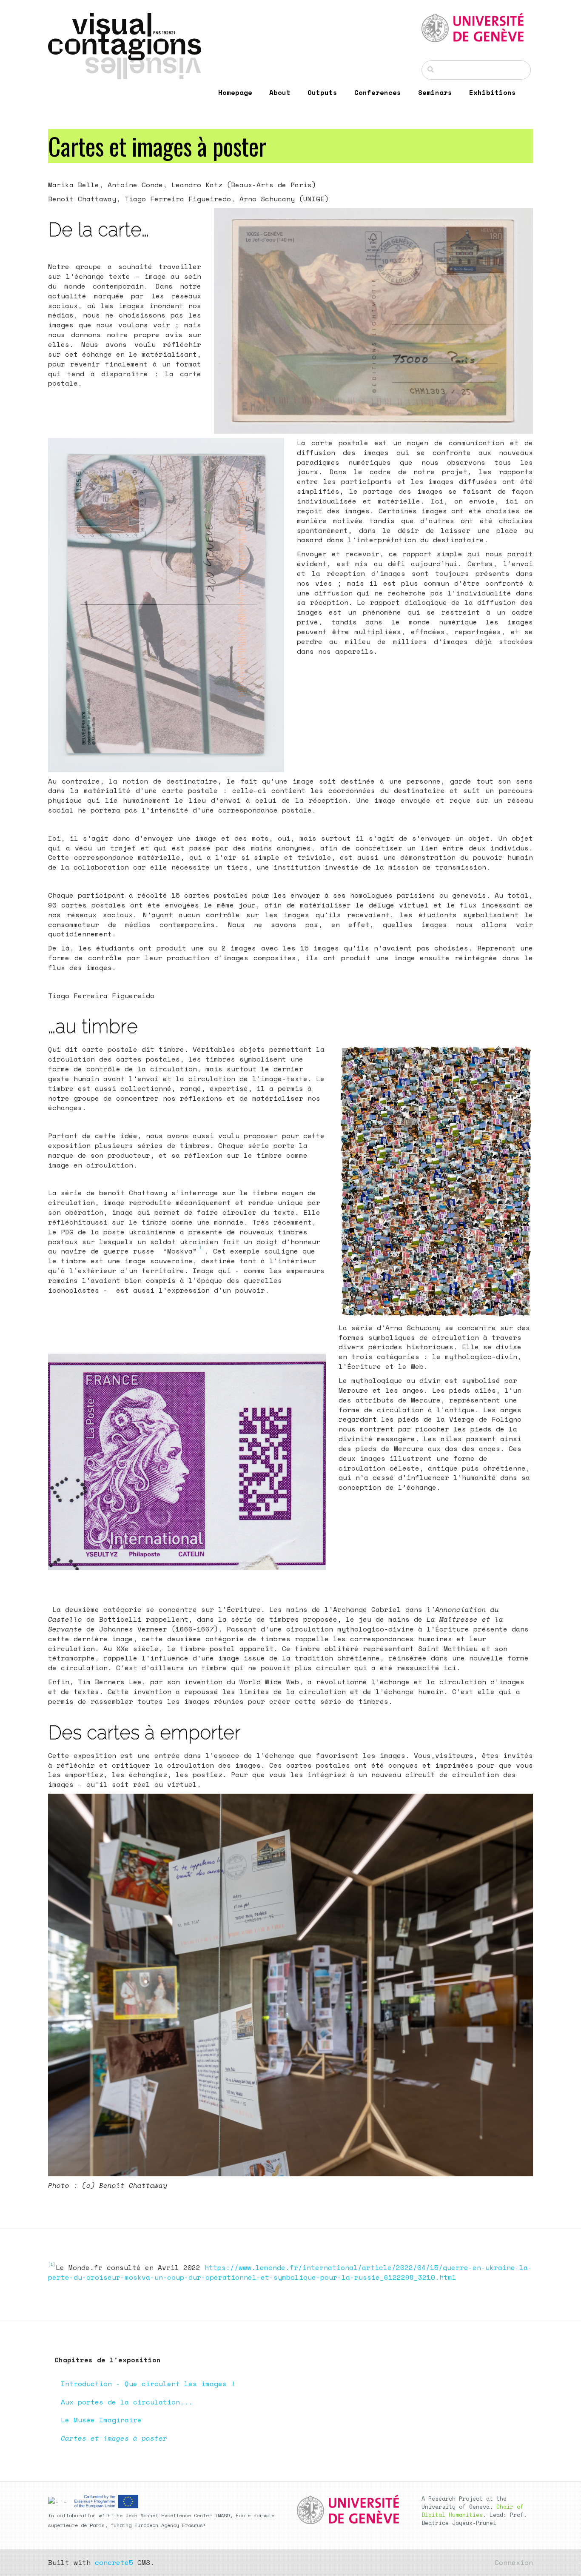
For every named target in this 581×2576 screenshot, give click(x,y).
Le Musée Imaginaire (101, 2420)
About (280, 92)
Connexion (514, 2562)
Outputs (322, 92)
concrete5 (114, 2562)
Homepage (235, 92)
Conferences (378, 92)
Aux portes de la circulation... (127, 2402)
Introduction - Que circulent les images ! (148, 2384)
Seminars (435, 92)
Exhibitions (493, 92)
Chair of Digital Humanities (473, 2511)
